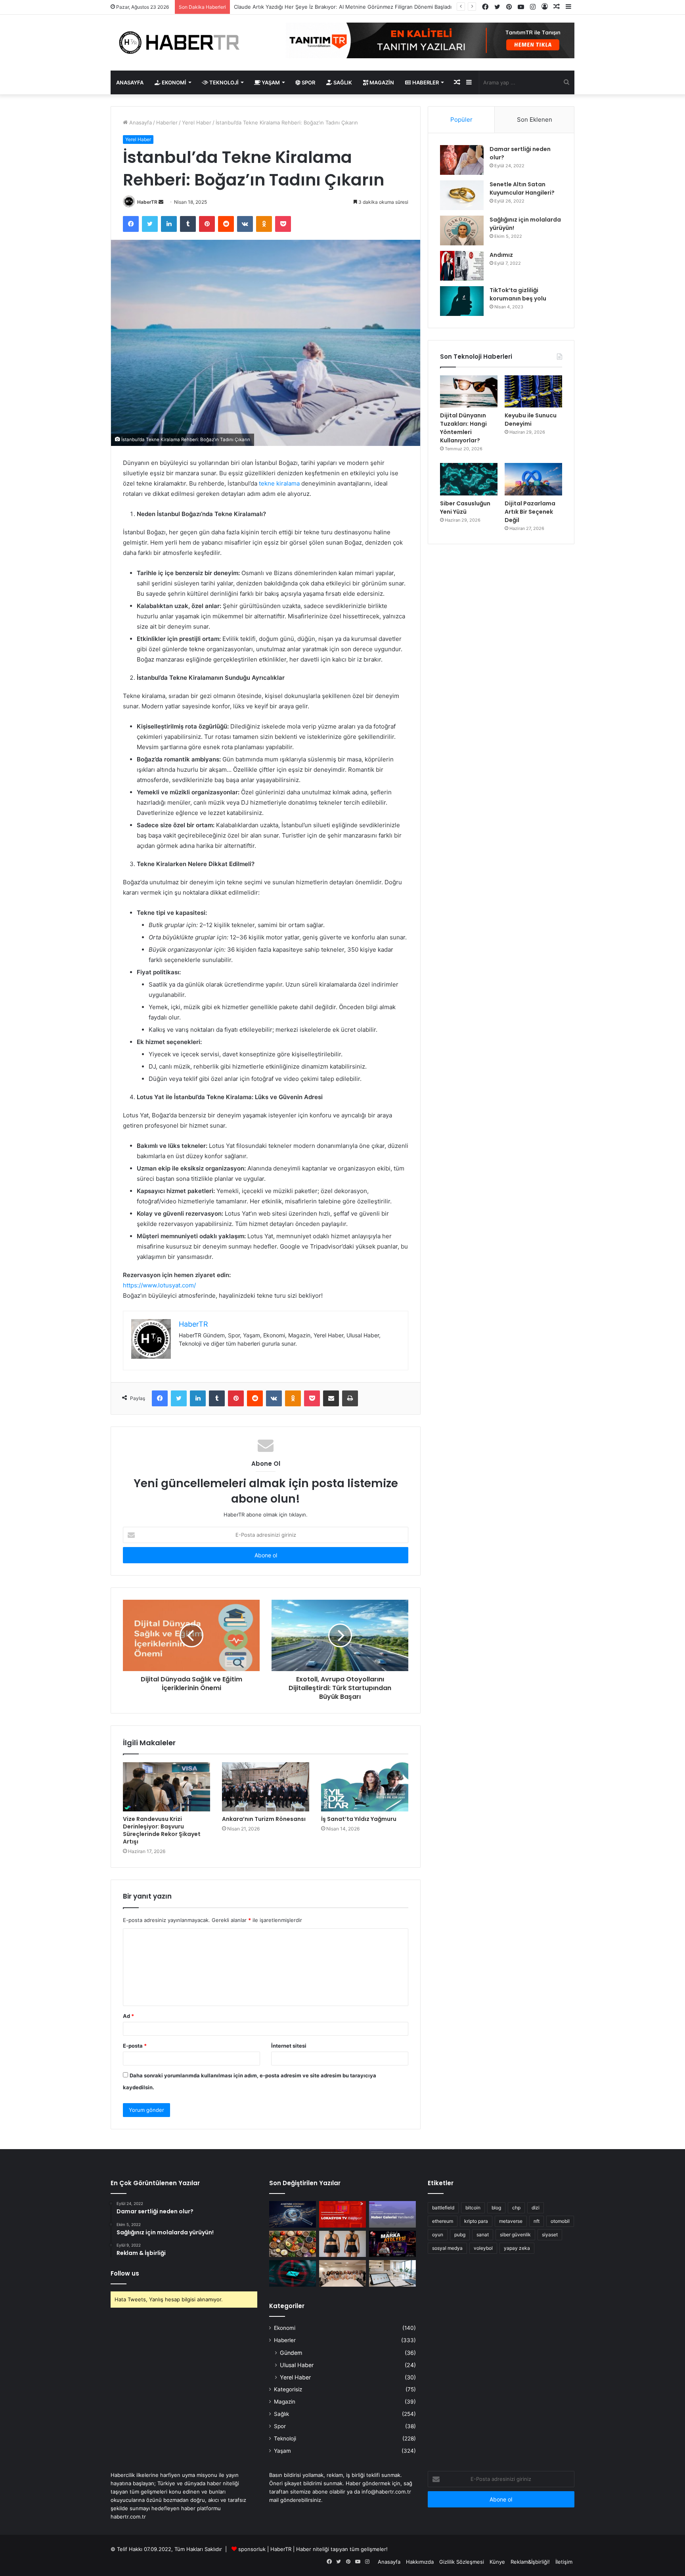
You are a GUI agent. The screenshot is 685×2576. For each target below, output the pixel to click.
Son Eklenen (535, 120)
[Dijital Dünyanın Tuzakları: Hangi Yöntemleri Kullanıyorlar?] (469, 392)
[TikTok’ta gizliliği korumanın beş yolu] (462, 301)
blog (496, 2208)
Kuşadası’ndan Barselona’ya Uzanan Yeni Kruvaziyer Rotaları (307, 7)
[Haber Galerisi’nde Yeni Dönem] (392, 2214)
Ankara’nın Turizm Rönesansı (264, 1819)
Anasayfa (130, 82)
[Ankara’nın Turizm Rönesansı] (266, 1787)
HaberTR (147, 202)
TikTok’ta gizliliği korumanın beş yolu (518, 294)
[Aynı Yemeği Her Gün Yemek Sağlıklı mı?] (293, 2244)
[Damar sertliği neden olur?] (462, 160)
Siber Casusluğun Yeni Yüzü (465, 508)
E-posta (135, 2046)
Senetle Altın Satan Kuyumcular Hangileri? (522, 188)
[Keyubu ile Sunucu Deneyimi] (533, 392)
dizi (536, 2208)
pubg (460, 2235)
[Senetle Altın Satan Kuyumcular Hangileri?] (462, 195)
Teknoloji (223, 82)
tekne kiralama (279, 483)
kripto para (476, 2221)
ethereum (443, 2221)
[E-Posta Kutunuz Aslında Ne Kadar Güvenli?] (293, 2273)
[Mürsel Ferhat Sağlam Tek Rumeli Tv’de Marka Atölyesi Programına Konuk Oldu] (392, 2244)
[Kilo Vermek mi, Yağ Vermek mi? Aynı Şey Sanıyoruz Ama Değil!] (342, 2244)
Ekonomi (173, 82)
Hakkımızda (420, 2562)
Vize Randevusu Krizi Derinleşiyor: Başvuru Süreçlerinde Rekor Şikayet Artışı (162, 1830)
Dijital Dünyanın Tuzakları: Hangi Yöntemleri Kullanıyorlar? (463, 428)
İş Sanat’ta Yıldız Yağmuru (359, 1819)
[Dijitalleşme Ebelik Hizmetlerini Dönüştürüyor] (342, 2273)
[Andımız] (462, 266)
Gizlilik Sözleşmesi (462, 2562)
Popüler (461, 120)
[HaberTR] (184, 43)
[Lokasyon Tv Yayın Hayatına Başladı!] (342, 2214)
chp (516, 2208)
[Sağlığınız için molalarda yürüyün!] (462, 230)
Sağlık (342, 82)
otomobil (560, 2221)
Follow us (125, 2273)
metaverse (511, 2221)
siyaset (550, 2235)
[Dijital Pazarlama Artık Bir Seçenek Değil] (533, 479)
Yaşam (270, 82)
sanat (483, 2235)
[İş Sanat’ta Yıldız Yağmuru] (365, 1787)
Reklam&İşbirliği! (530, 2562)
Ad (128, 2016)
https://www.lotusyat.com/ (159, 1285)
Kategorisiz (288, 2389)
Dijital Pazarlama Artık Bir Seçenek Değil (530, 512)
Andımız (501, 255)
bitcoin (473, 2208)
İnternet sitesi (289, 2046)
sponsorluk (252, 2549)
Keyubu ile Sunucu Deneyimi (531, 420)
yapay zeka (517, 2248)
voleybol (483, 2248)
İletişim (564, 2562)
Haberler (425, 82)
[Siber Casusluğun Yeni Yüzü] (469, 479)
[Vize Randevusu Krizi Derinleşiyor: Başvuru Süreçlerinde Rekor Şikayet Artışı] (166, 1787)
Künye (497, 2562)
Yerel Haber (197, 122)
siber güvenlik (515, 2235)
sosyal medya (447, 2248)
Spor (308, 82)
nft (537, 2221)
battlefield (443, 2208)
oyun (438, 2235)
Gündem (291, 2353)
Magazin (381, 82)
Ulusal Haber (297, 2365)
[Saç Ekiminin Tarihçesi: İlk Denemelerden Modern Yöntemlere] (392, 2273)
